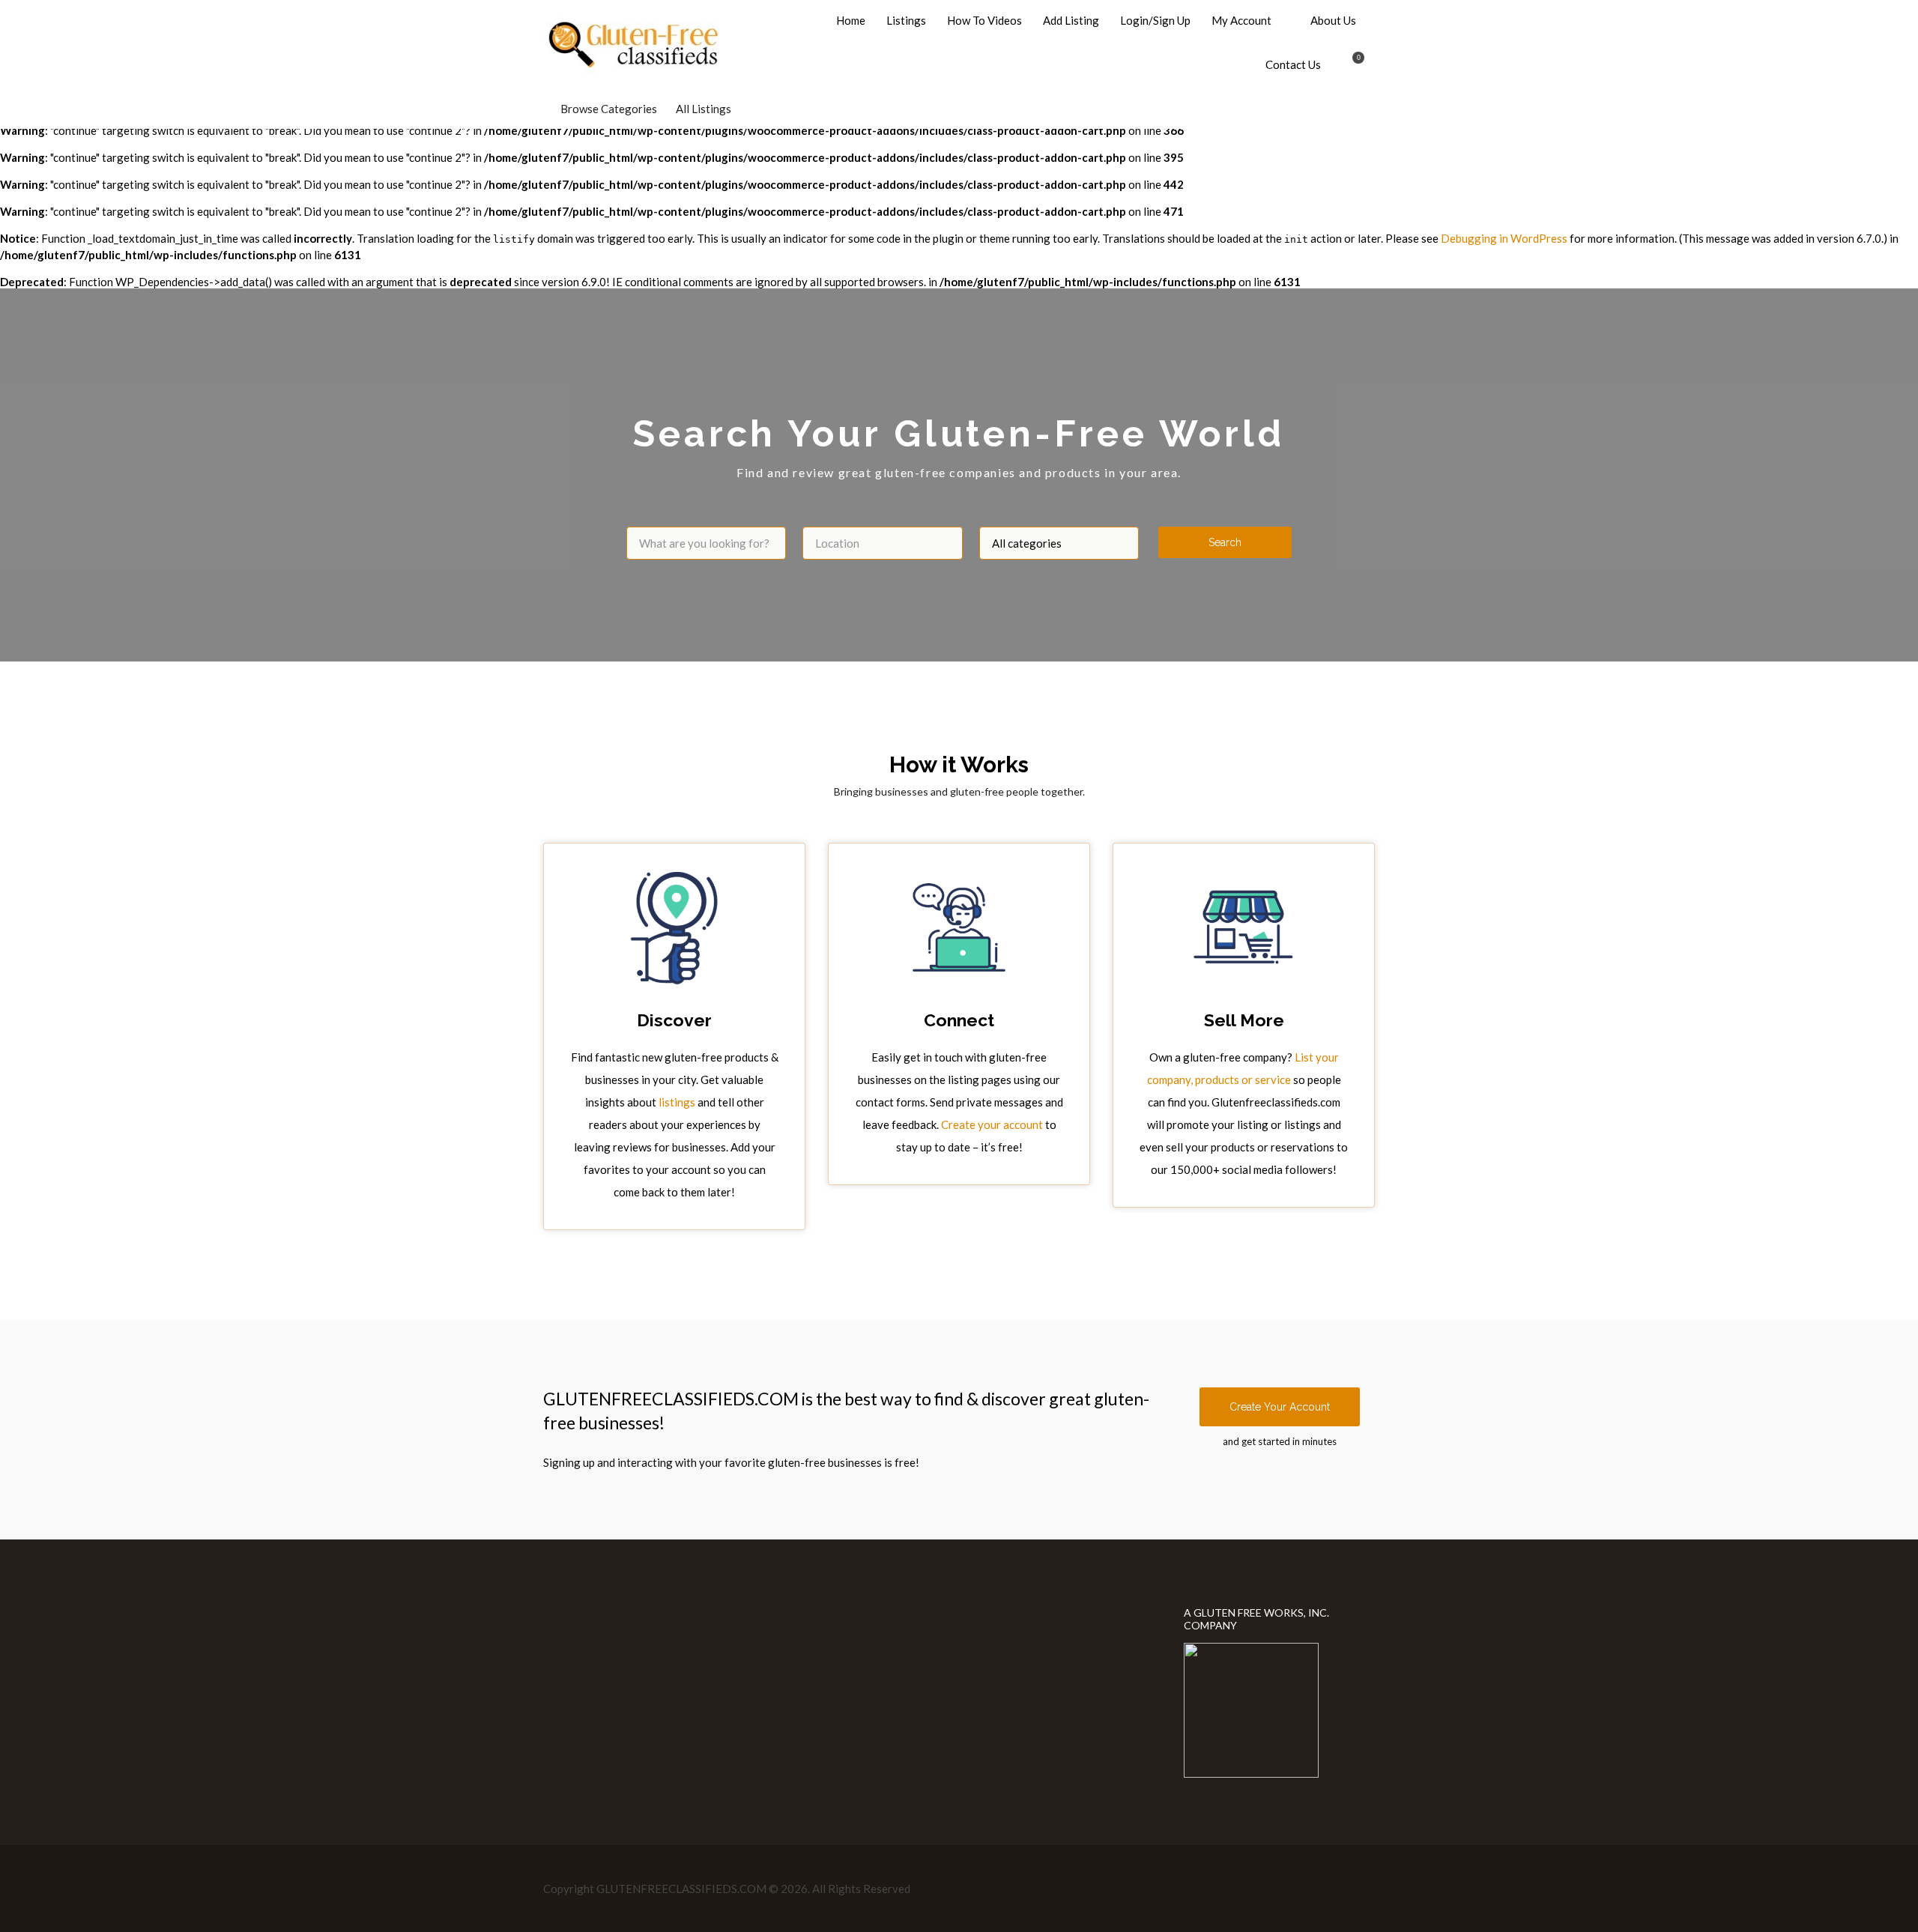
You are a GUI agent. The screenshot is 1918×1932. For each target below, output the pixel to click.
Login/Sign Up (1155, 20)
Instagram (1344, 1888)
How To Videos (984, 20)
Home (851, 20)
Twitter (1320, 1888)
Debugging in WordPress (1504, 238)
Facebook (1296, 1888)
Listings (906, 20)
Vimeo (1368, 1888)
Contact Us (1293, 64)
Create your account (992, 1124)
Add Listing (1071, 20)
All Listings (704, 109)
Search (1225, 542)
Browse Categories (609, 109)
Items (1349, 66)
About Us (1333, 20)
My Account (1241, 20)
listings (677, 1102)
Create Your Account (1280, 1407)
